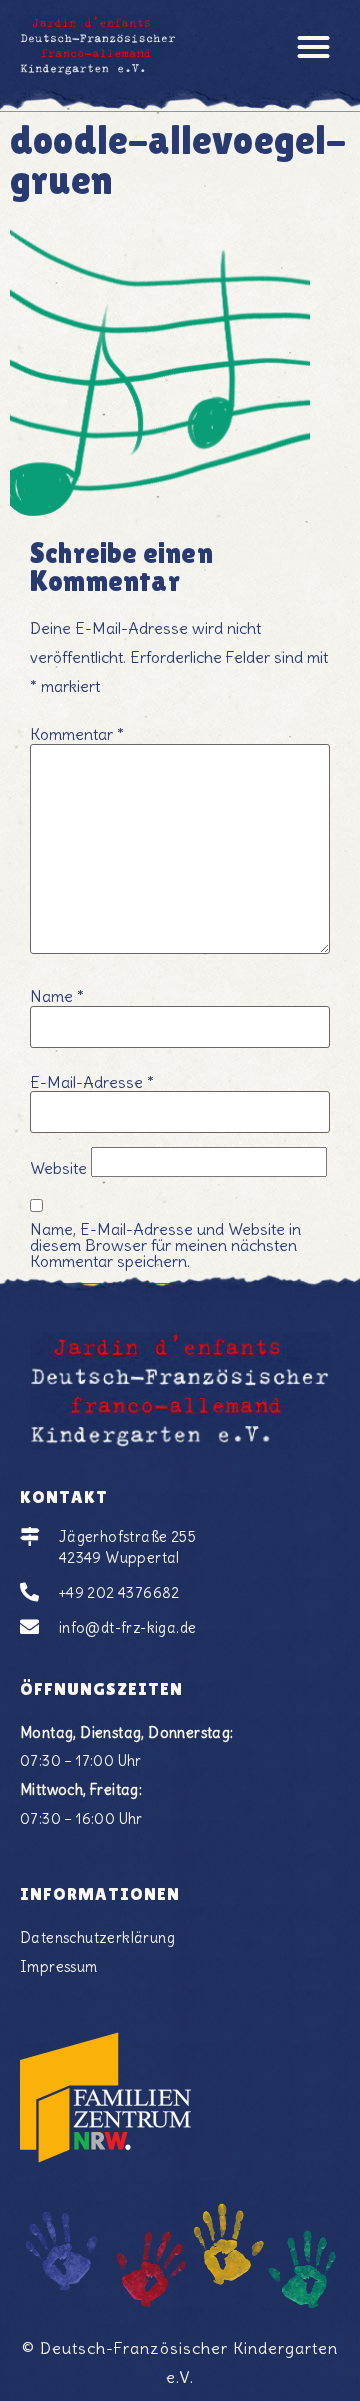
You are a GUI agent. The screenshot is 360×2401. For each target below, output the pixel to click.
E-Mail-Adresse (92, 1082)
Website (58, 1168)
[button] (314, 46)
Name (57, 996)
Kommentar (77, 734)
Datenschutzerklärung (97, 1938)
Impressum (59, 1967)
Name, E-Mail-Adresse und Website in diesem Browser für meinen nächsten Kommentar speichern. (165, 1245)
